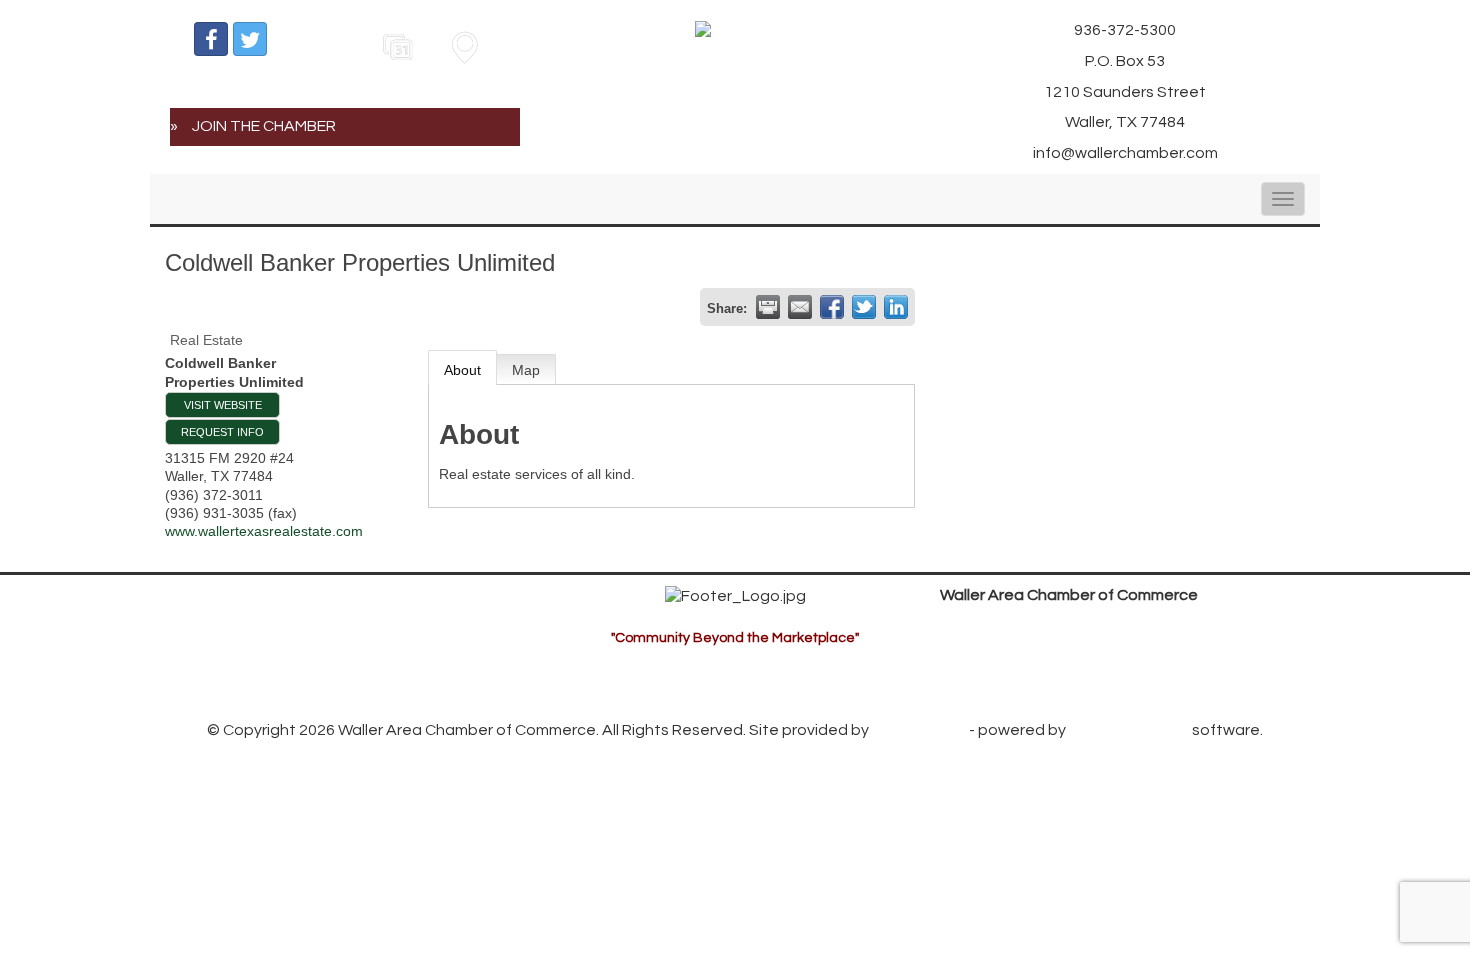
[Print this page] (768, 307)
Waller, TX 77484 (1062, 626)
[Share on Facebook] (832, 307)
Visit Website (223, 405)
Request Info (222, 432)
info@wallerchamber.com (1050, 688)
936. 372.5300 (1007, 657)
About (462, 370)
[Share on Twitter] (864, 307)
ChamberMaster (1129, 730)
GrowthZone (919, 730)
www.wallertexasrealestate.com (264, 531)
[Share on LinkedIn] (896, 307)
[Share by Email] (800, 307)
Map (526, 370)
